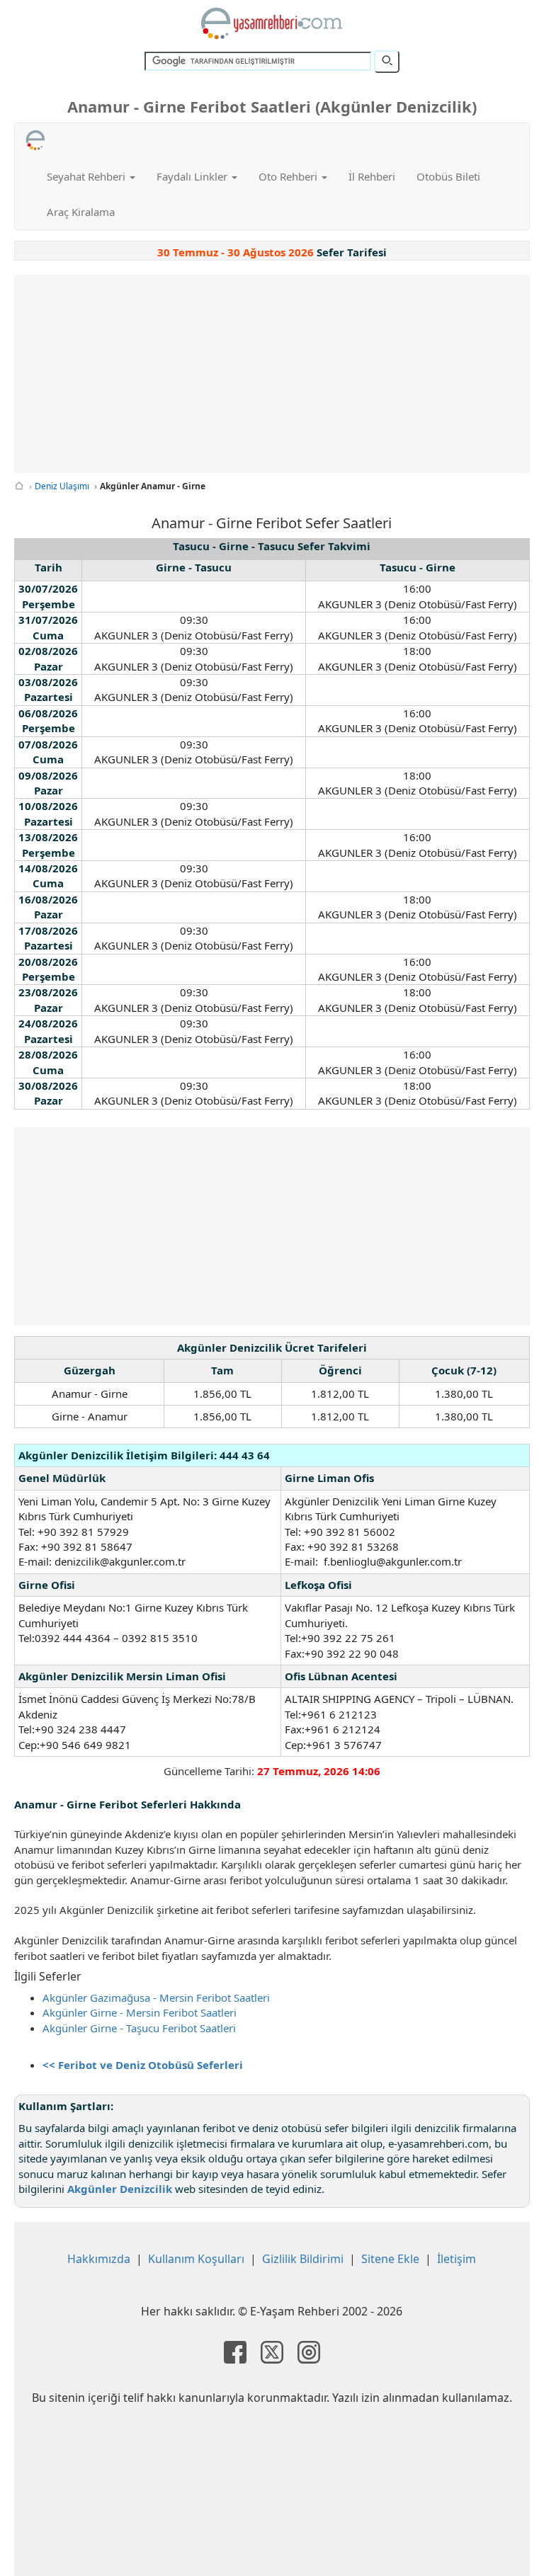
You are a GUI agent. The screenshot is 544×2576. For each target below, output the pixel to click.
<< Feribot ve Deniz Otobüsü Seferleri (143, 2065)
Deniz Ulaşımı (62, 486)
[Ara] (387, 62)
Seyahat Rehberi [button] (87, 176)
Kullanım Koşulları (196, 2259)
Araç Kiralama (81, 212)
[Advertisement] (272, 374)
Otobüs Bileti (448, 176)
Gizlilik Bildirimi (303, 2259)
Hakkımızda (99, 2259)
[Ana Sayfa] (19, 486)
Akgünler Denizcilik (120, 2189)
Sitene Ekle (390, 2259)
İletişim (457, 2259)
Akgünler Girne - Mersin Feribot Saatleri (140, 2012)
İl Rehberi (372, 176)
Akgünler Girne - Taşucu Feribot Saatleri (139, 2028)
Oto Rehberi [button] (289, 176)
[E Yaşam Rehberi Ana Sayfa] (272, 23)
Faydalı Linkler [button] (193, 176)
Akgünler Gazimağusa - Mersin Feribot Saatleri (156, 1997)
